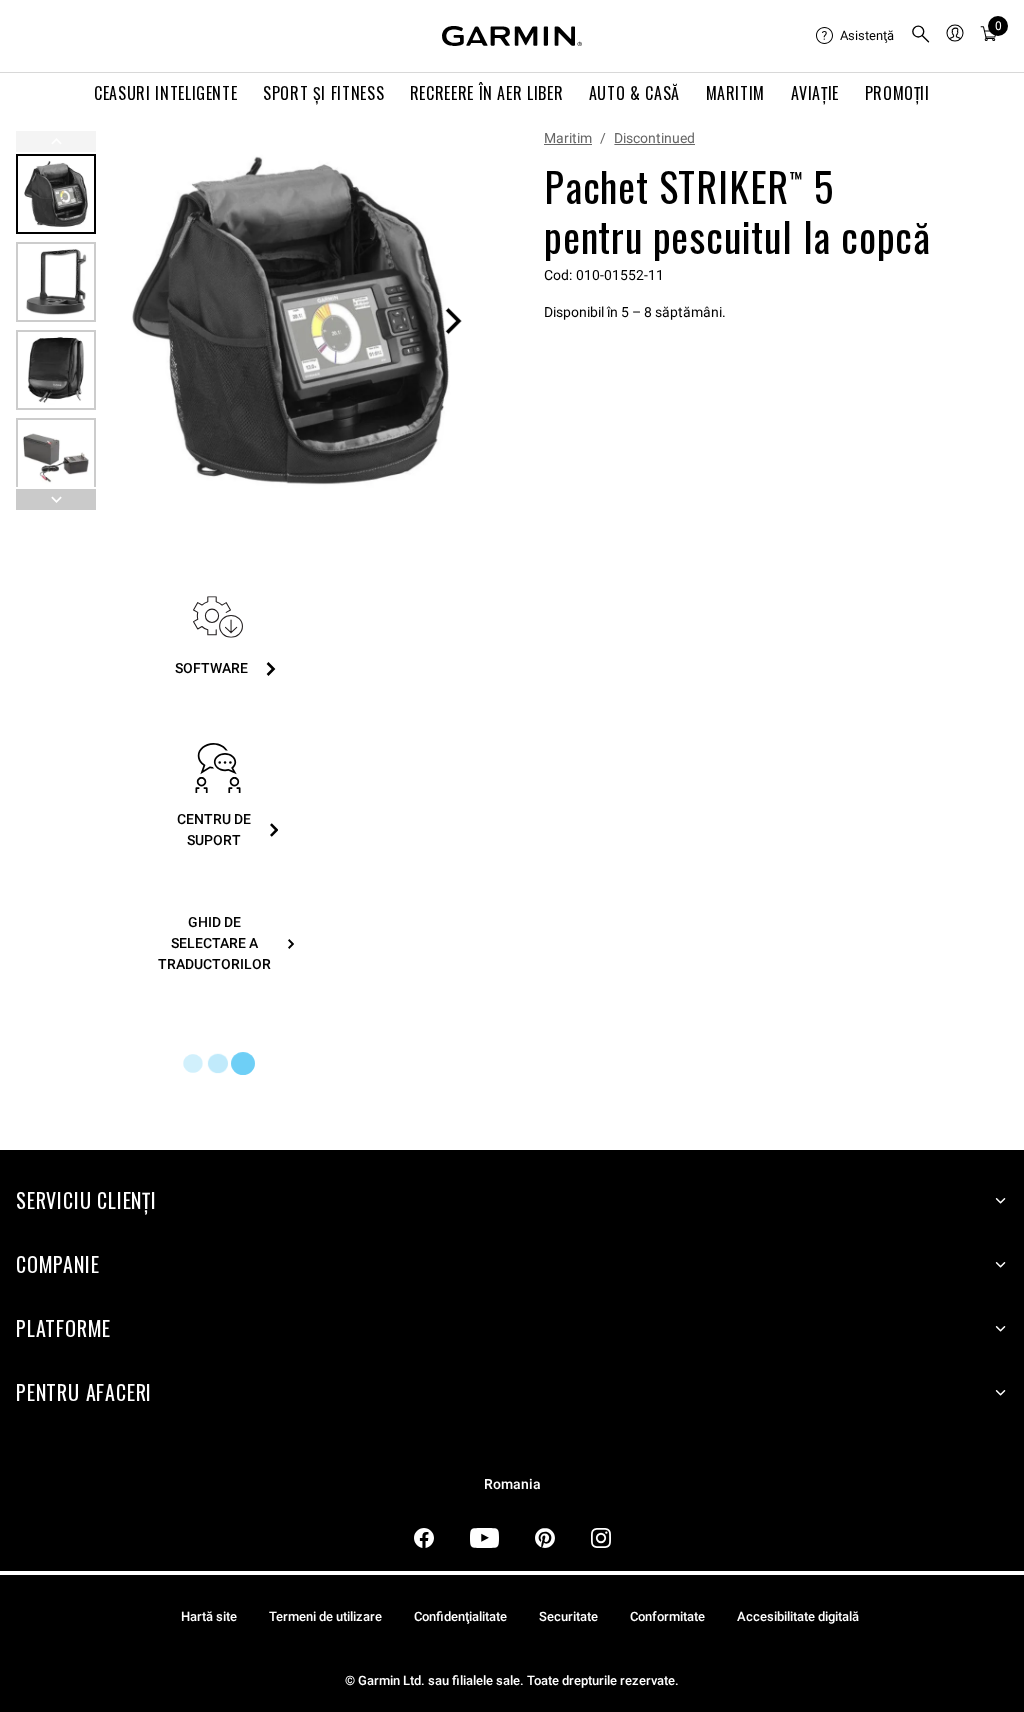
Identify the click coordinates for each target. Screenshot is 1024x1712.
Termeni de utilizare (325, 1616)
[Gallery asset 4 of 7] (56, 458)
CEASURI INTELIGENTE (165, 93)
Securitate (568, 1616)
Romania (512, 1484)
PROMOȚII (897, 93)
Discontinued (654, 138)
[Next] (453, 321)
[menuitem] (855, 36)
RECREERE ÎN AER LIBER (486, 93)
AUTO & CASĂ (634, 93)
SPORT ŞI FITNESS (323, 93)
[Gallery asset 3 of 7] (56, 370)
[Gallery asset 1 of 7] (290, 320)
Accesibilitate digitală (798, 1616)
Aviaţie (815, 93)
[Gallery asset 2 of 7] (56, 282)
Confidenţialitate (460, 1616)
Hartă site (209, 1616)
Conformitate (667, 1616)
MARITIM (735, 93)
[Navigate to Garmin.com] (512, 36)
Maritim (568, 138)
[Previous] (56, 141)
